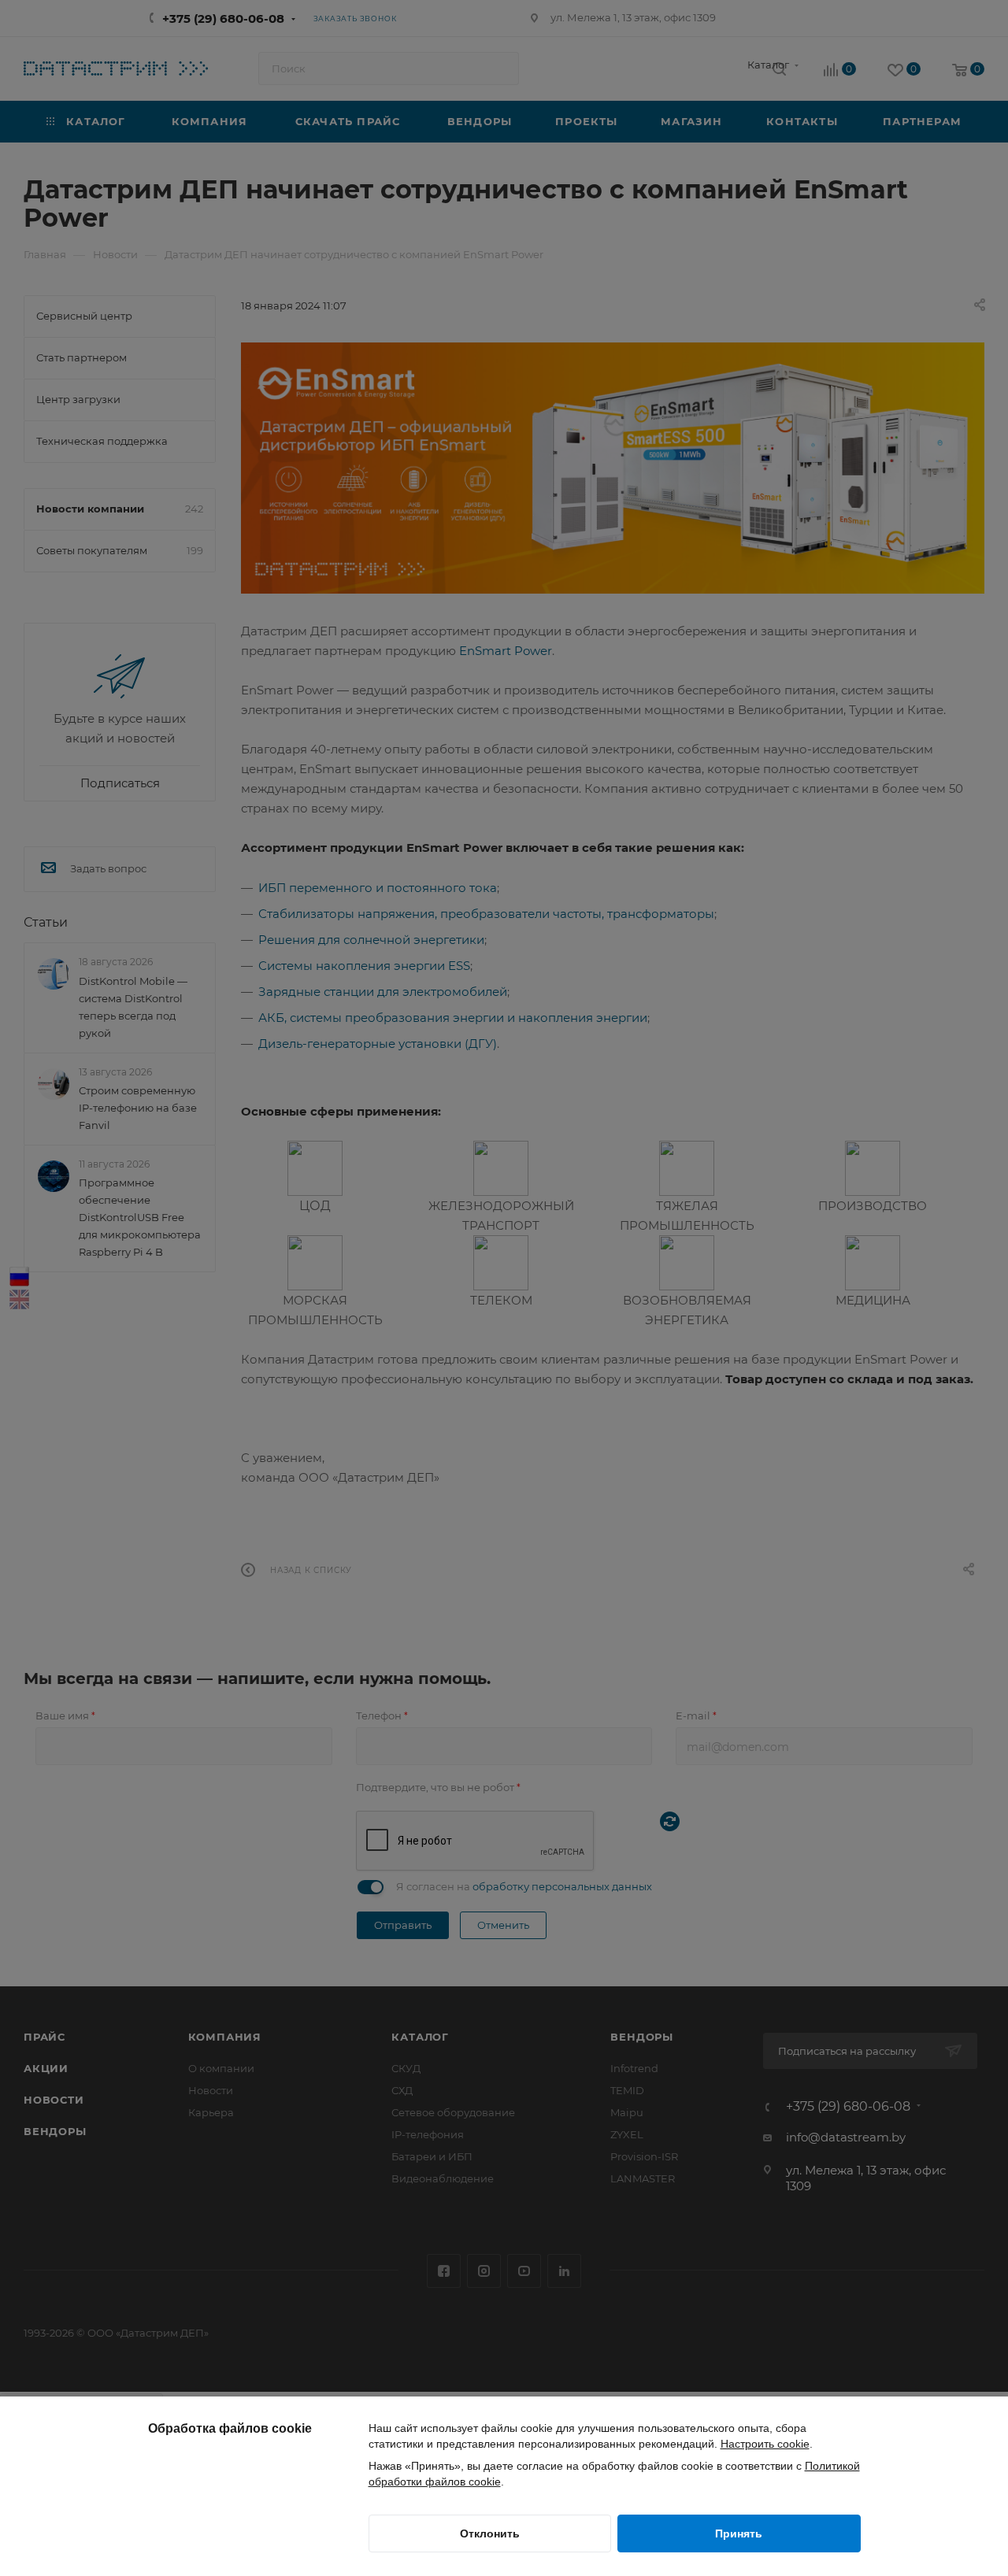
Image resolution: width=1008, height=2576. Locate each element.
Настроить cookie (765, 2444)
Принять (739, 2533)
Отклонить (490, 2533)
